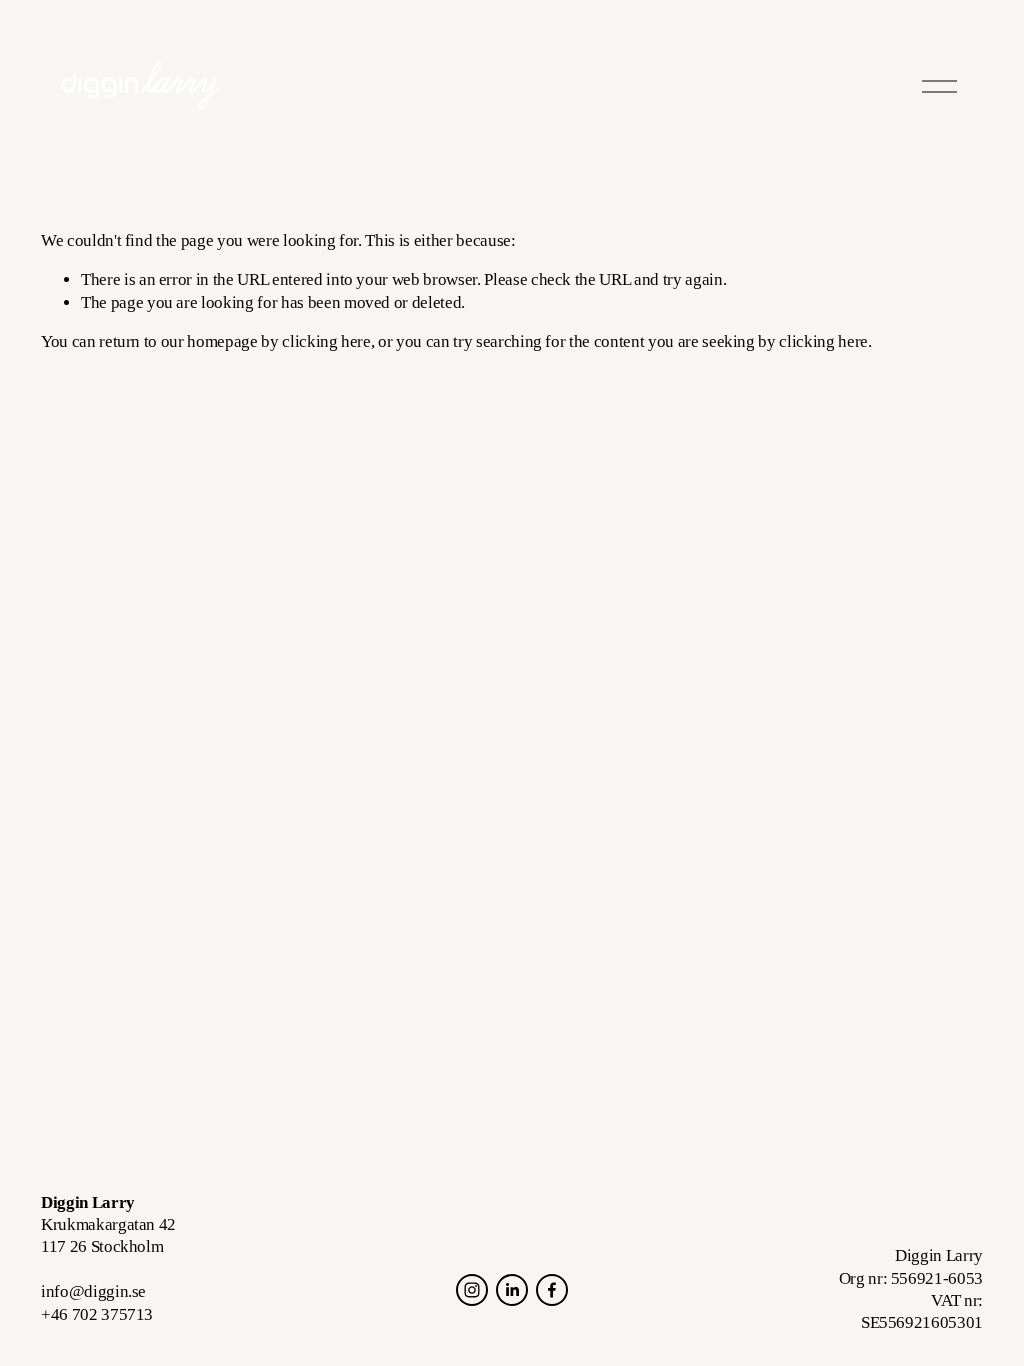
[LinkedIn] (512, 1290)
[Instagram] (472, 1290)
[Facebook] (552, 1290)
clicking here (326, 341)
